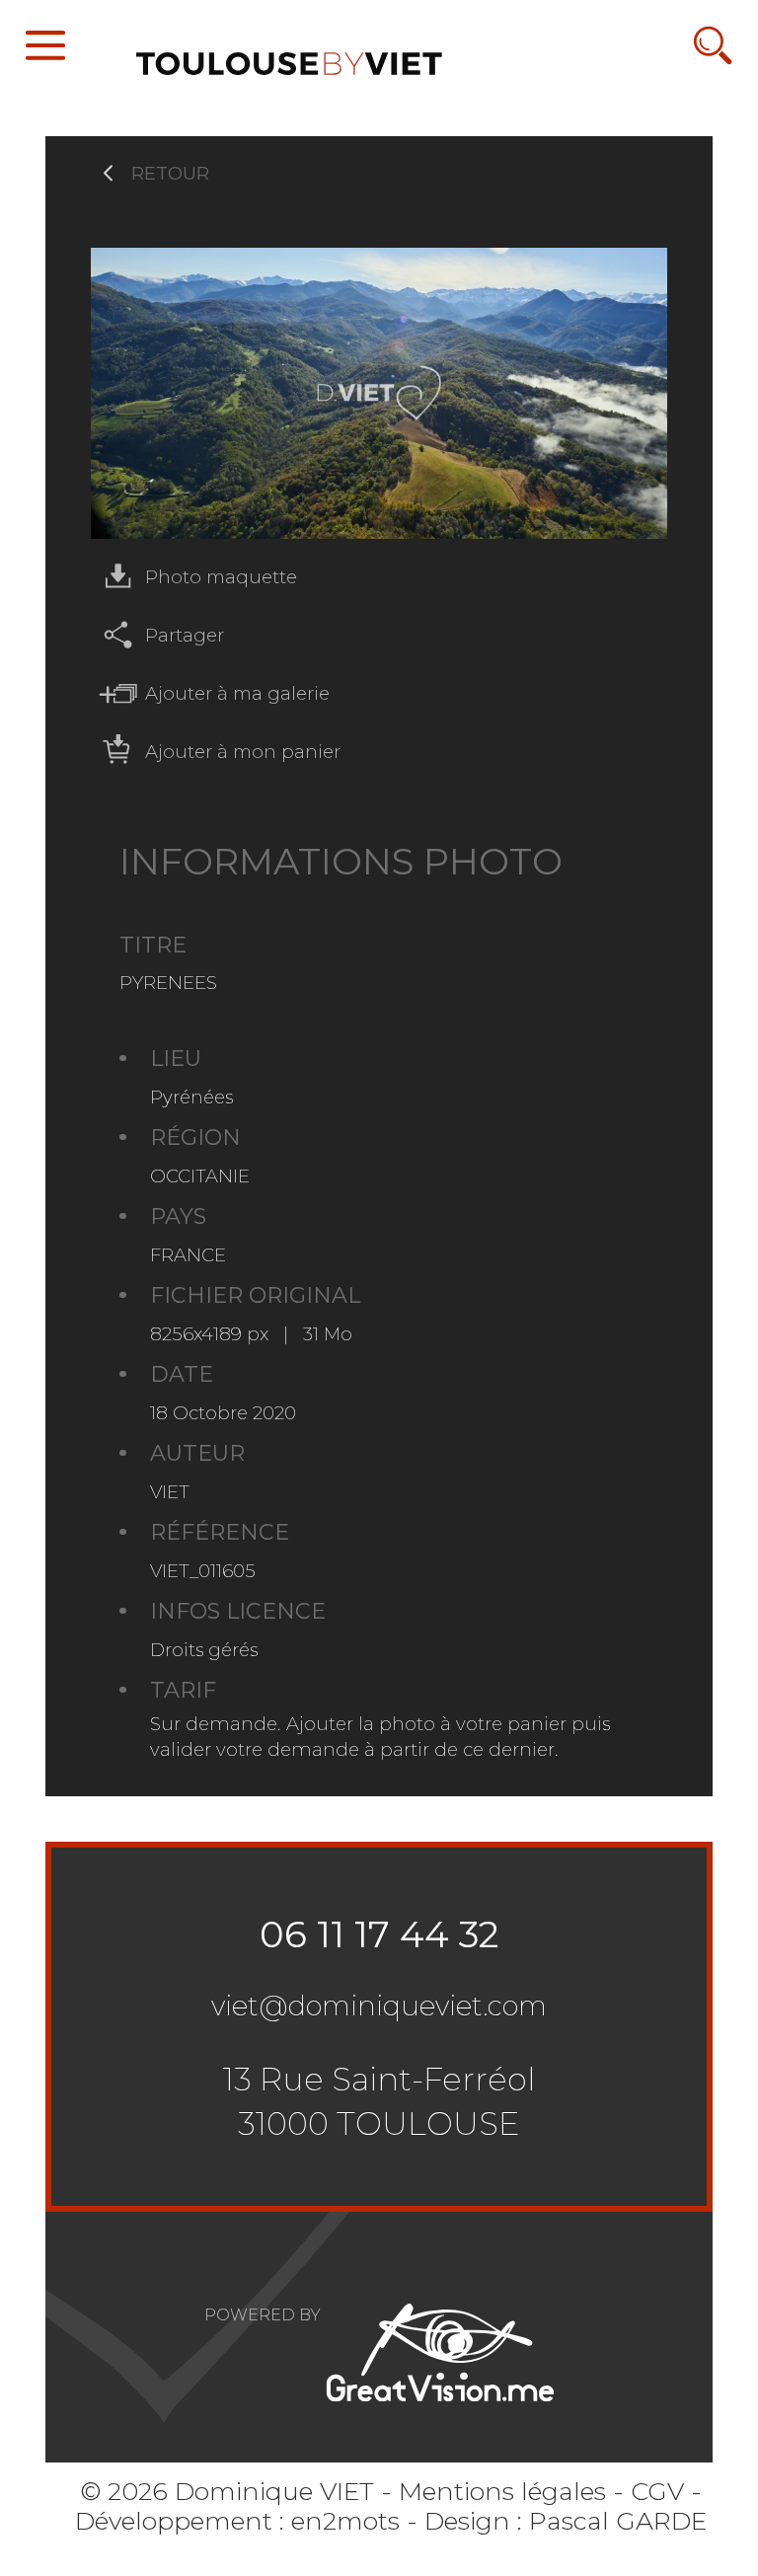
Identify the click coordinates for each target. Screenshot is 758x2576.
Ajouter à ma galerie (237, 693)
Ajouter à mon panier (243, 752)
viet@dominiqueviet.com (379, 2006)
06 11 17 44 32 (379, 1934)
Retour (170, 173)
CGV (657, 2491)
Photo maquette (221, 577)
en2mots (345, 2520)
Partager (185, 635)
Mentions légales (502, 2491)
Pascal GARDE (618, 2520)
